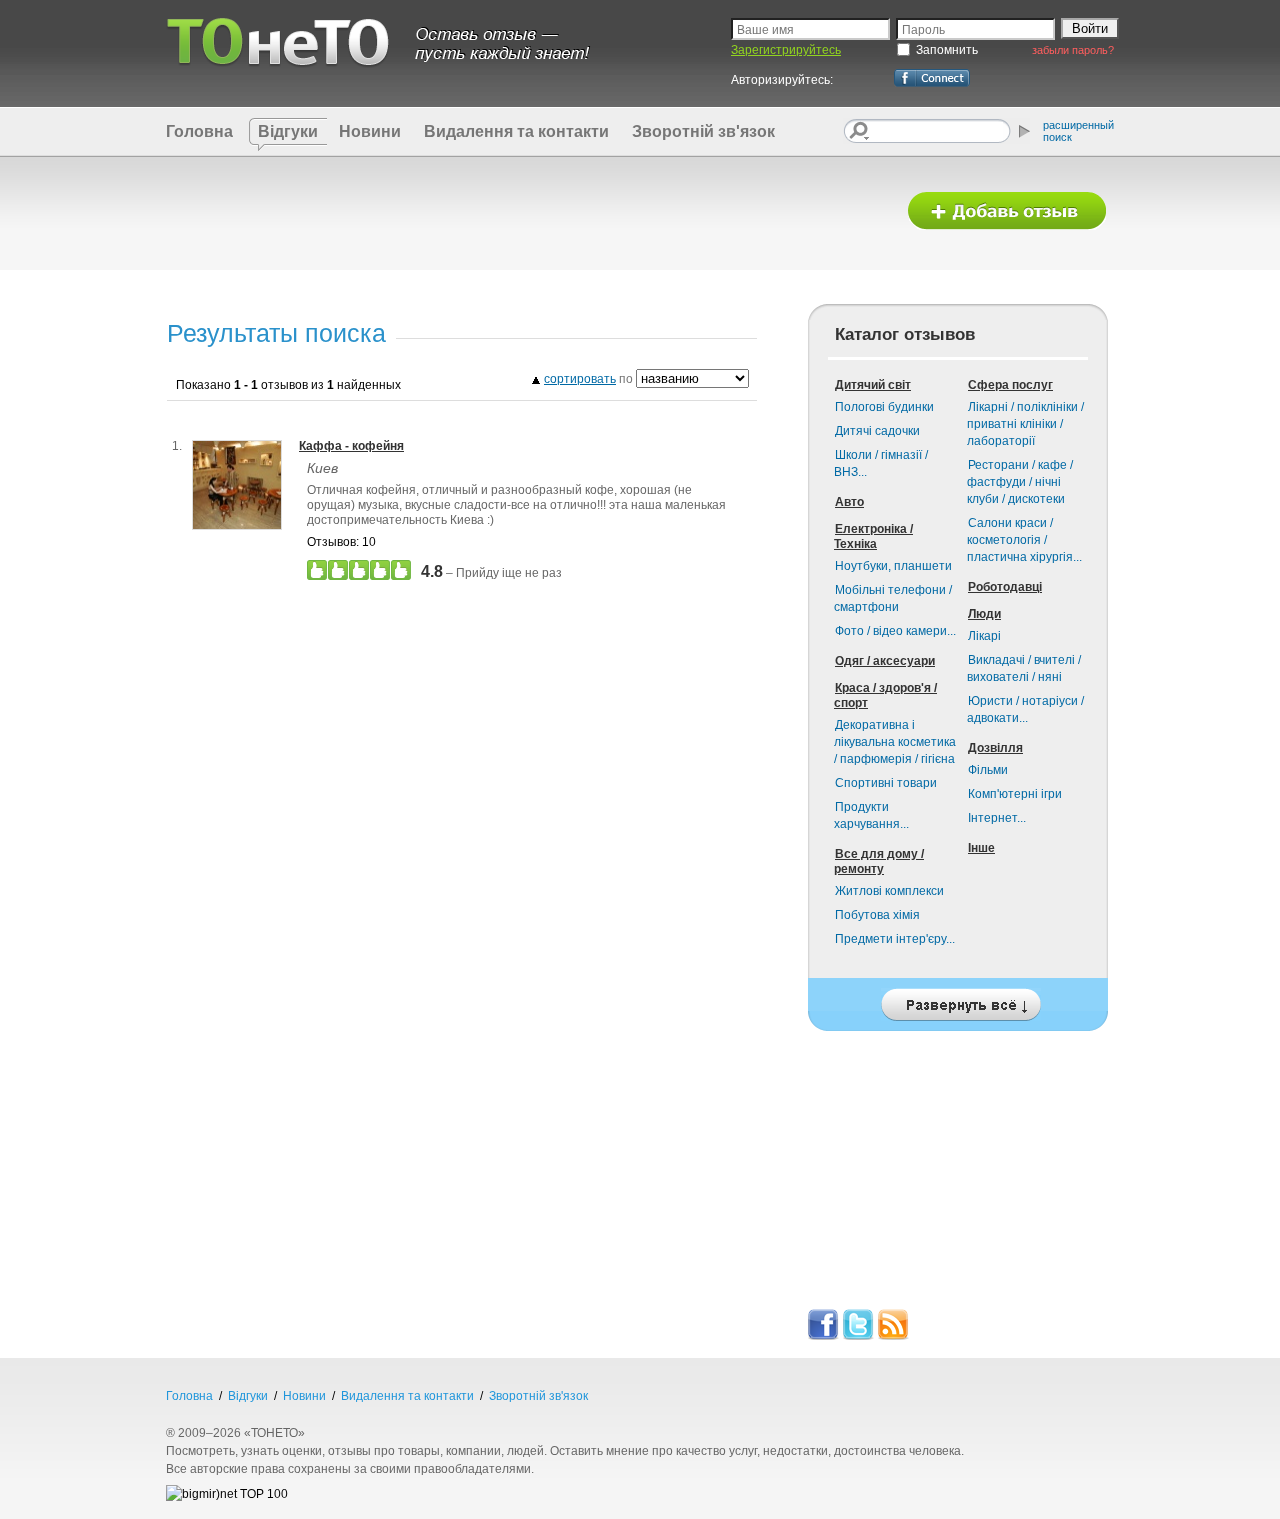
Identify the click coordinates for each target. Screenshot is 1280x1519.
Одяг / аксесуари (885, 661)
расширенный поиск (1078, 131)
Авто (849, 502)
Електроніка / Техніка (873, 536)
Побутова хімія (877, 915)
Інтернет (997, 818)
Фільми (988, 770)
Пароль (923, 30)
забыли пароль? (1073, 50)
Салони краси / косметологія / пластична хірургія (1024, 540)
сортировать (580, 379)
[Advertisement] (523, 212)
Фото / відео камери (895, 631)
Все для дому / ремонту (879, 861)
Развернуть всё (958, 999)
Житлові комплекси (889, 891)
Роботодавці (1005, 587)
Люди (984, 614)
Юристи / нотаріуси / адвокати (1025, 709)
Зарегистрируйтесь (786, 50)
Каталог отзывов (905, 334)
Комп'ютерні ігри (1015, 794)
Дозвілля (995, 748)
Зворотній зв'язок (703, 131)
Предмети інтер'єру (895, 939)
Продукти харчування (871, 815)
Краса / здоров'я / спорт (885, 695)
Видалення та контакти (516, 131)
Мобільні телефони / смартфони (893, 598)
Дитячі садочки (877, 431)
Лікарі (984, 636)
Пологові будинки (884, 407)
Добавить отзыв (1007, 211)
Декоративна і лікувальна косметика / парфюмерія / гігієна (895, 742)
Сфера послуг (1010, 385)
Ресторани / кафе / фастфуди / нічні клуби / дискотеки (1020, 482)
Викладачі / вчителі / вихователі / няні (1024, 668)
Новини (370, 131)
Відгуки (288, 131)
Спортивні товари (886, 783)
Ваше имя (765, 30)
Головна (199, 131)
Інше (981, 848)
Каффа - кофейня (351, 446)
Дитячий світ (873, 385)
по (590, 379)
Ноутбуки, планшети (893, 566)
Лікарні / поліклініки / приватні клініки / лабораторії (1025, 424)
